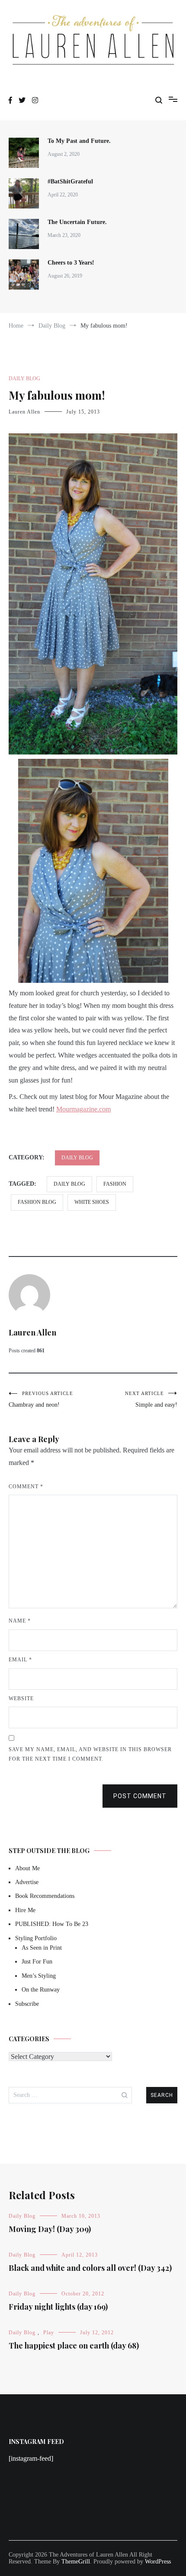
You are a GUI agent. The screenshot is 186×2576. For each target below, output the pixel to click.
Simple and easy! (151, 1399)
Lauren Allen (24, 412)
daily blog (69, 1184)
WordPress (158, 2562)
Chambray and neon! (41, 1399)
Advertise (27, 1882)
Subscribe (27, 2004)
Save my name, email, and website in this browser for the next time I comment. (90, 1754)
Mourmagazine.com (83, 1109)
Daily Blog (24, 379)
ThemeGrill (76, 2562)
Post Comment (140, 1796)
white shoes (92, 1202)
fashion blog (37, 1202)
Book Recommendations (45, 1896)
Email (20, 1660)
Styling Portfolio (36, 1938)
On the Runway (41, 1990)
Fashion (115, 1184)
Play (49, 2333)
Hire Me (25, 1910)
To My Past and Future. (79, 141)
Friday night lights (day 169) (58, 2307)
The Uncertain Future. (77, 222)
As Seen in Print (42, 1948)
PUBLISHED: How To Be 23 (52, 1924)
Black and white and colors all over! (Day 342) (90, 2268)
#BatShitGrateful (71, 182)
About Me (27, 1868)
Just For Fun (37, 1962)
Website (21, 1698)
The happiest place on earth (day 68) (74, 2346)
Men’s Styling (39, 1976)
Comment (26, 1487)
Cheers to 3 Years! (71, 263)
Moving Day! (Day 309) (50, 2229)
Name (20, 1621)
